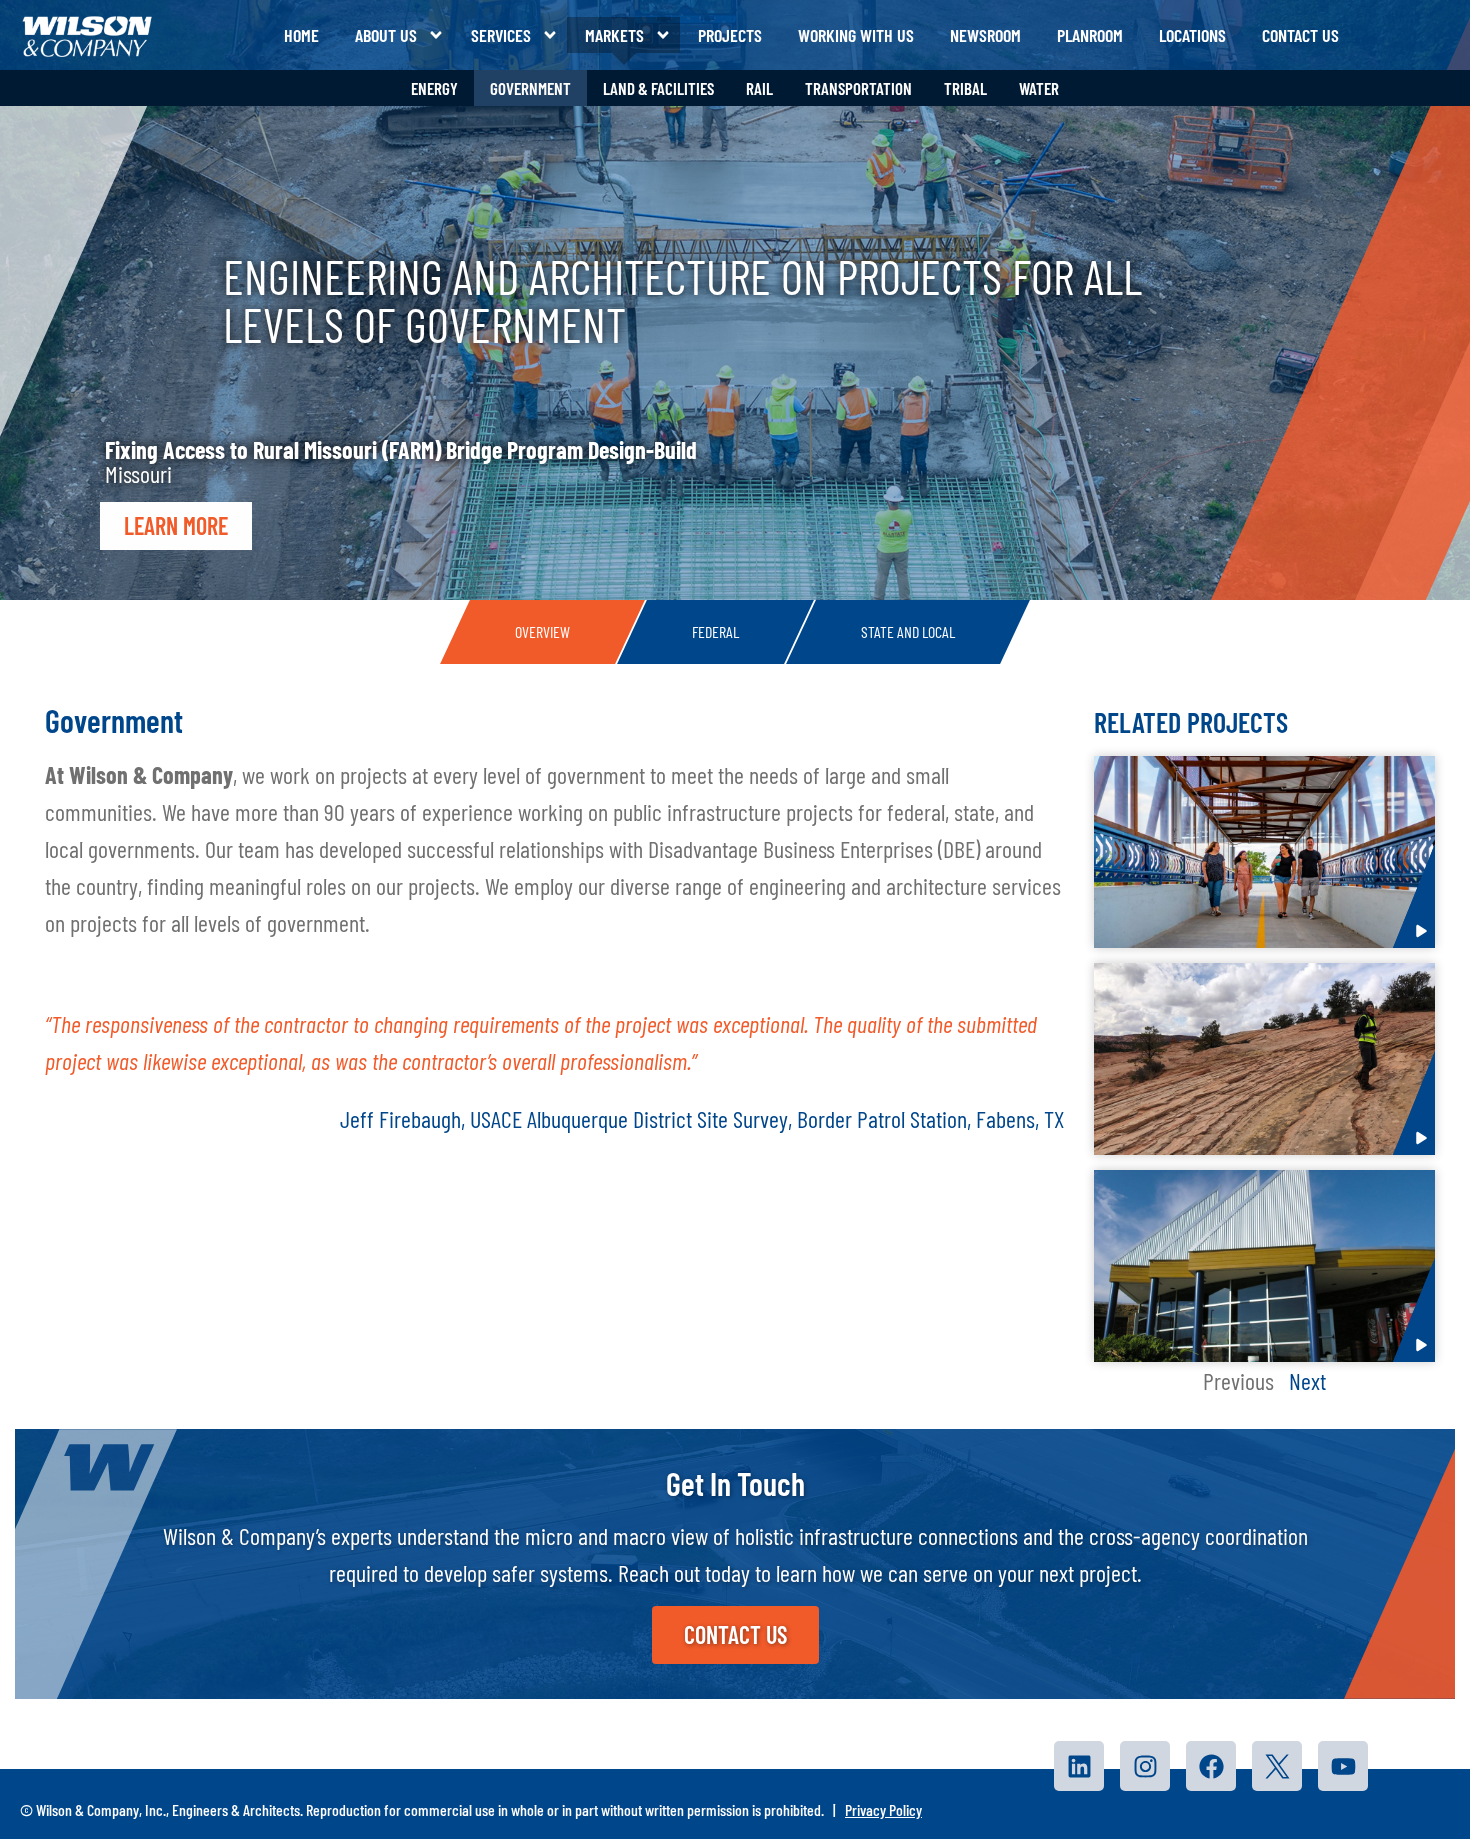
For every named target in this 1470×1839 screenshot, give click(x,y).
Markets (614, 35)
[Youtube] (1344, 1766)
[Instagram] (1146, 1766)
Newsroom (985, 35)
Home (301, 35)
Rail (759, 88)
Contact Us (1300, 35)
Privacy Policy (883, 1809)
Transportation (858, 88)
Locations (1192, 35)
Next (1307, 1380)
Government (530, 88)
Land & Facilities (658, 88)
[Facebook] (1212, 1766)
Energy (434, 88)
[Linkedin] (1080, 1766)
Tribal (965, 88)
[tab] (542, 632)
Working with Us (856, 35)
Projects (730, 35)
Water (1039, 88)
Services (501, 35)
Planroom (1090, 35)
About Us (386, 35)
